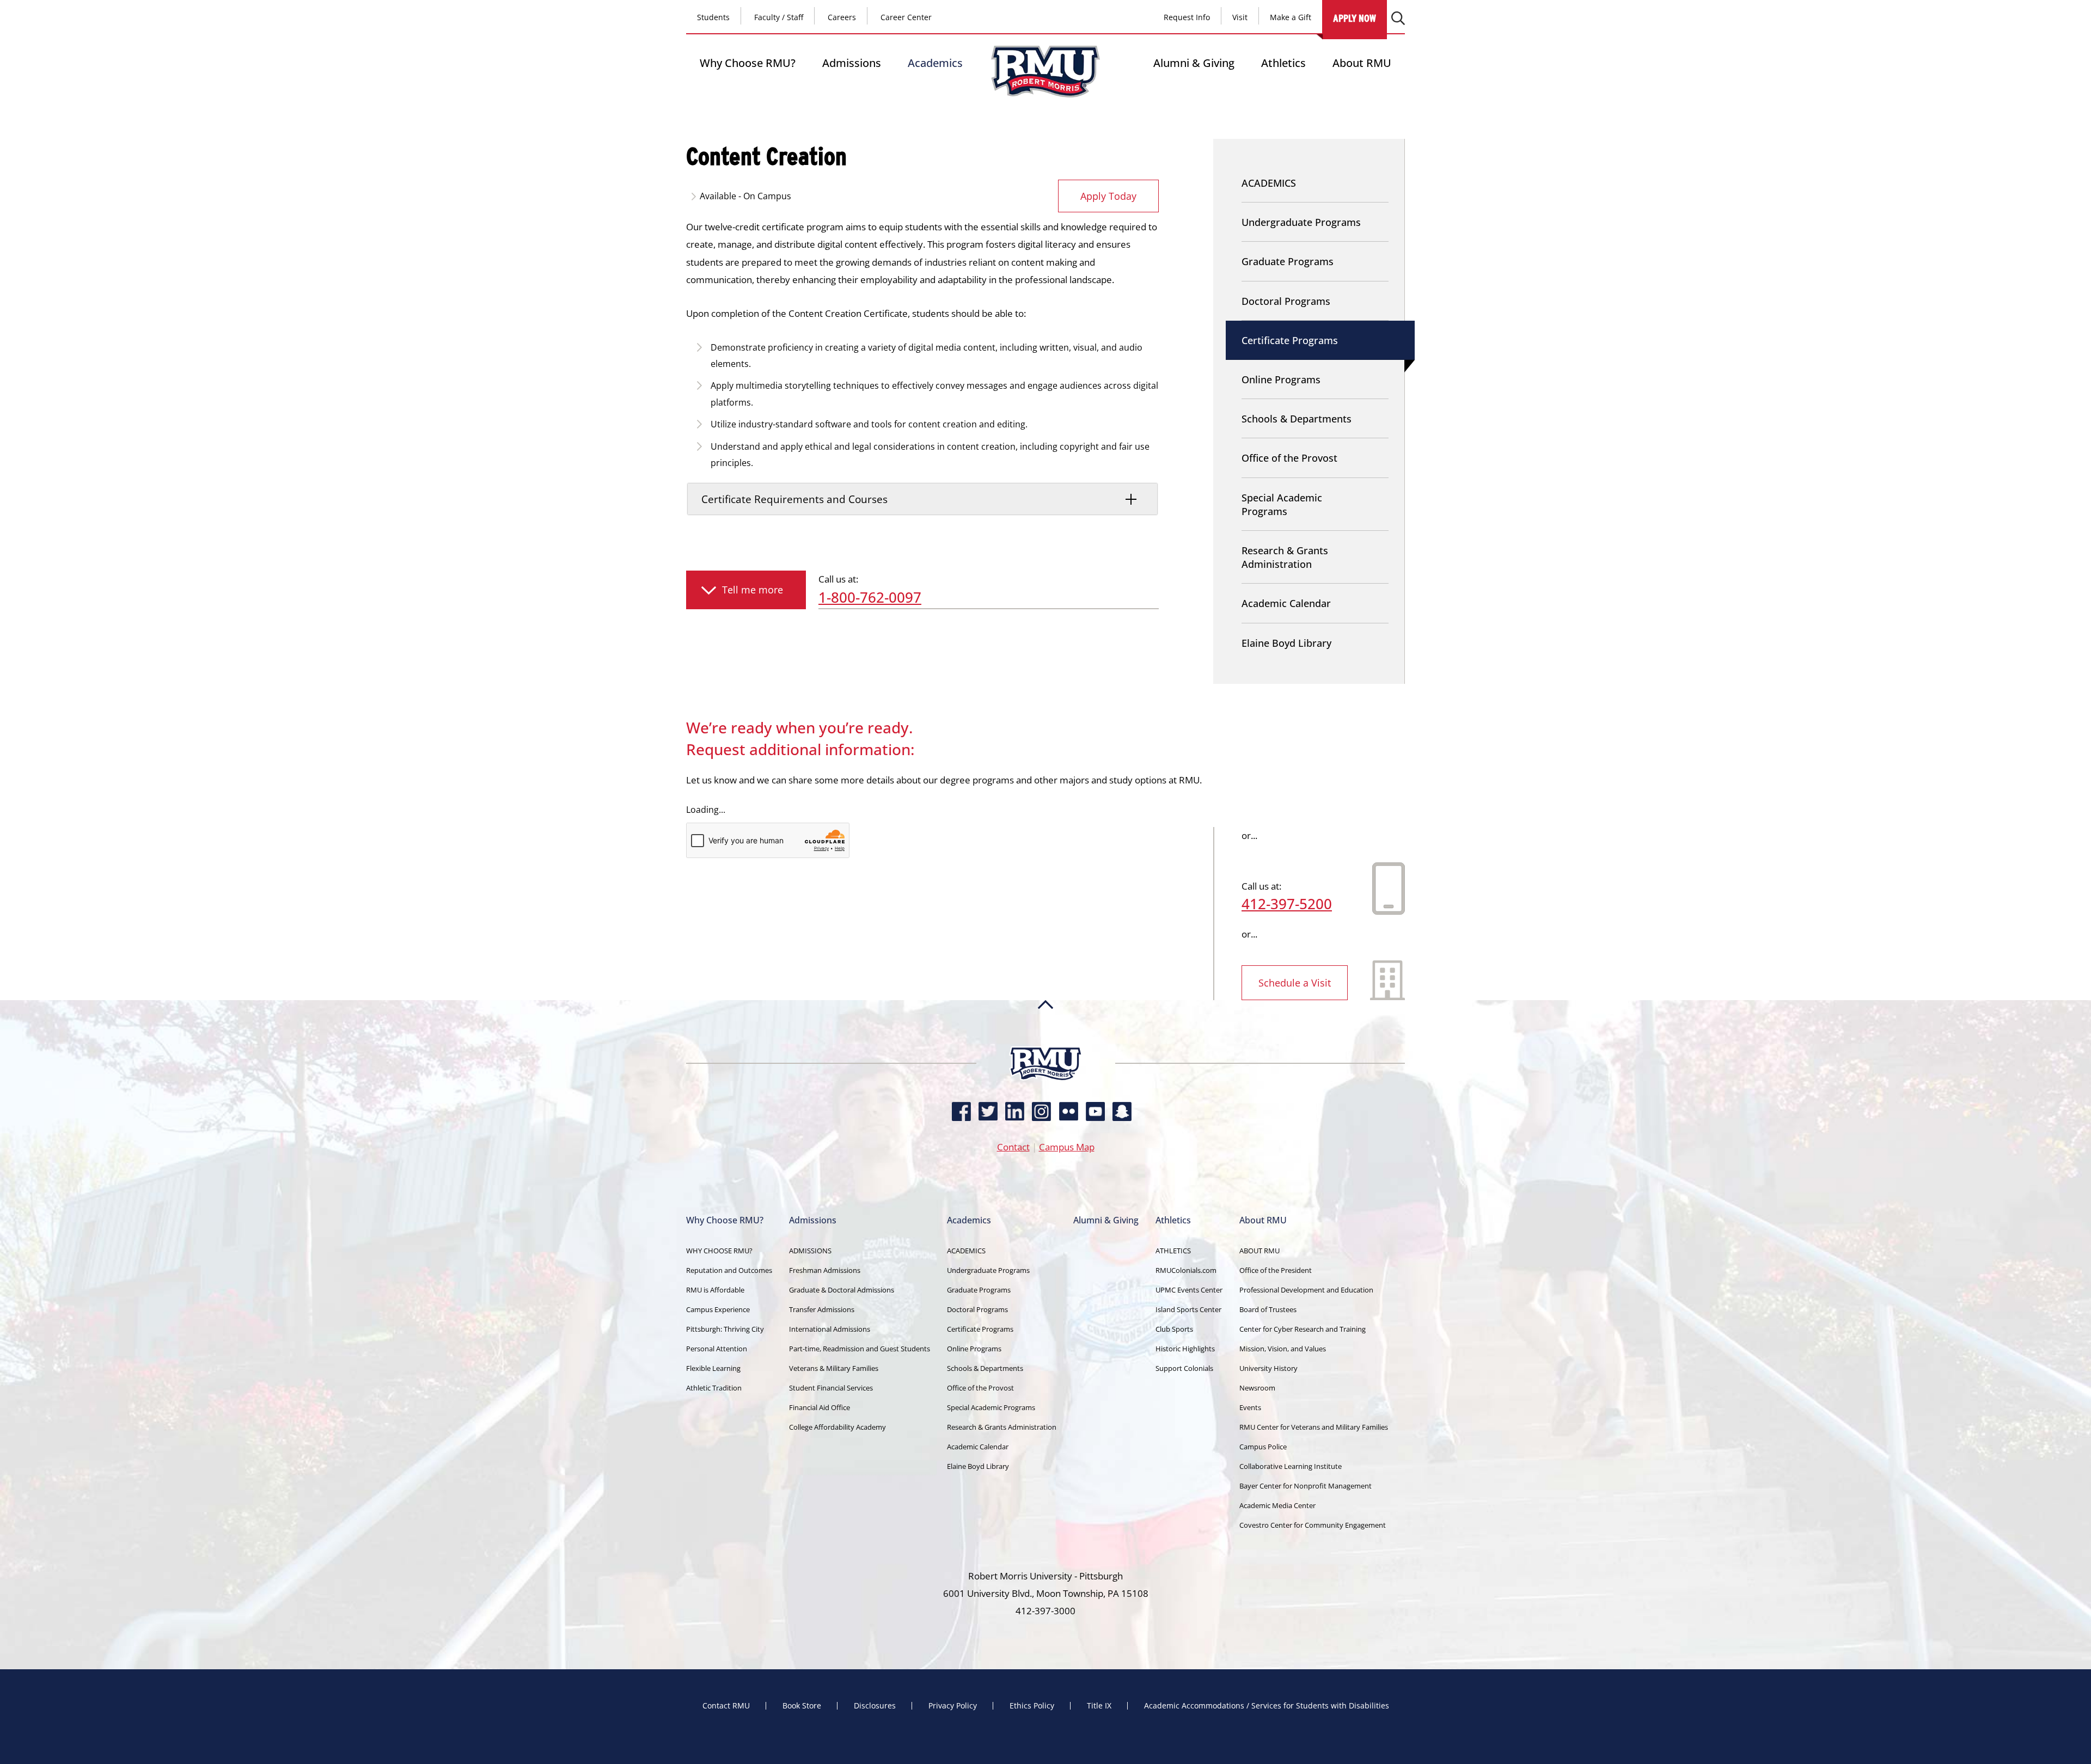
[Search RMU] (1398, 18)
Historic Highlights (1185, 1349)
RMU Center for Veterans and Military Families (1314, 1427)
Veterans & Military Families (834, 1368)
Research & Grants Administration (1285, 557)
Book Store (802, 1706)
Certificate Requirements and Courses (794, 499)
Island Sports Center (1188, 1309)
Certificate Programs (1290, 340)
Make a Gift (1291, 17)
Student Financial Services (831, 1388)
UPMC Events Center (1189, 1290)
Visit (1240, 17)
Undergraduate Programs (1301, 222)
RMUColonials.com (1186, 1270)
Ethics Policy (1032, 1706)
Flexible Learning (713, 1368)
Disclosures (875, 1706)
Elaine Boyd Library (1286, 643)
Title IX (1099, 1706)
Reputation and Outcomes (729, 1270)
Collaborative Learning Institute (1291, 1466)
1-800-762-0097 (870, 597)
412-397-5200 (1287, 904)
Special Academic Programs (1282, 504)
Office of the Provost (1289, 458)
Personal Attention (717, 1349)
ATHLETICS (1173, 1251)
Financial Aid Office (820, 1407)
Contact (1013, 1147)
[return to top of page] (1045, 1042)
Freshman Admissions (825, 1270)
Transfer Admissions (822, 1309)
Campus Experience (718, 1309)
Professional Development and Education (1306, 1290)
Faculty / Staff (779, 17)
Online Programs (1281, 379)
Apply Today (1108, 196)
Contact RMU (726, 1706)
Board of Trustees (1268, 1309)
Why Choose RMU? (748, 63)
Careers (842, 17)
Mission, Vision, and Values (1283, 1349)
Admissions (852, 63)
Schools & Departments (1297, 419)
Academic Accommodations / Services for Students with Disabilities (1267, 1706)
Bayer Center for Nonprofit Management (1306, 1486)
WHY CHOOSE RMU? (719, 1251)
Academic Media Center (1277, 1505)
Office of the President (1276, 1270)
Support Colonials (1184, 1368)
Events (1250, 1407)
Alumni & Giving (1194, 63)
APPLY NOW (1355, 18)
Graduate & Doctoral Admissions (842, 1290)
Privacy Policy (953, 1706)
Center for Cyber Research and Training (1303, 1329)
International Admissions (830, 1329)
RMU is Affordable (715, 1290)
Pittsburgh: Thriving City (725, 1329)
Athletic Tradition (714, 1388)
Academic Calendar (1286, 603)
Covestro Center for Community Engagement (1313, 1525)
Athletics (1283, 63)
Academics (935, 63)
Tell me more (753, 590)
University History (1268, 1368)
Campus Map (1067, 1147)
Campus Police (1263, 1447)
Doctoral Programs (1286, 301)
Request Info (1187, 17)
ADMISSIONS (810, 1251)
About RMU (1362, 63)
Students (713, 17)
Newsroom (1257, 1388)
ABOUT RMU (1260, 1251)
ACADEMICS (1269, 183)
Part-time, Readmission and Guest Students (860, 1349)
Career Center (906, 17)
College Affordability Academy (837, 1427)
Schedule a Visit (1295, 983)
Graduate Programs (1288, 261)
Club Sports (1174, 1329)
